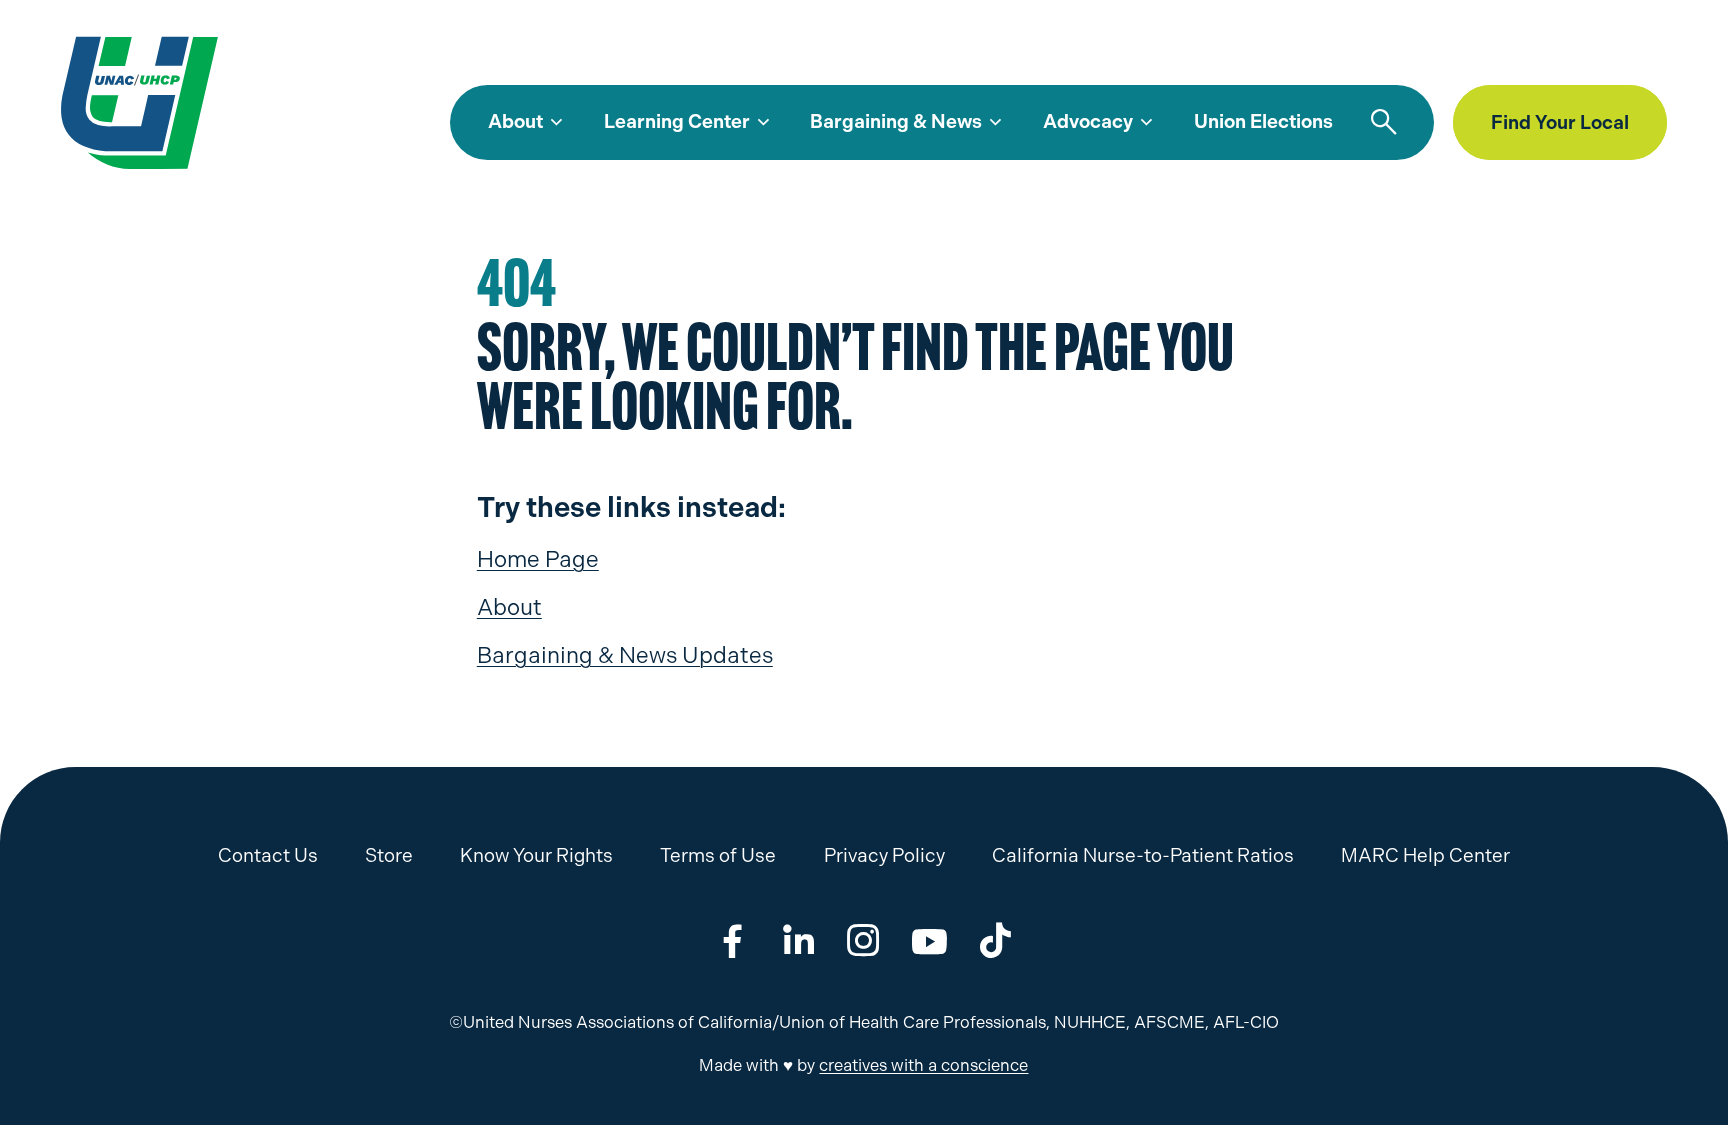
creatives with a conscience (923, 1065)
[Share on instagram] (863, 940)
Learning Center (677, 121)
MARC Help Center (1383, 54)
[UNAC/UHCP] (139, 101)
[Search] (1384, 123)
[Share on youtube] (929, 940)
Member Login (1611, 54)
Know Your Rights (536, 855)
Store (1505, 54)
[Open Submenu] (556, 123)
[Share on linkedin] (798, 940)
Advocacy (1088, 121)
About (515, 121)
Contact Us (268, 855)
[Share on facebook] (732, 940)
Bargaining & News (896, 121)
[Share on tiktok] (995, 940)
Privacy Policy (884, 855)
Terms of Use (718, 855)
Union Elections (1263, 121)
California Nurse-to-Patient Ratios (1143, 855)
